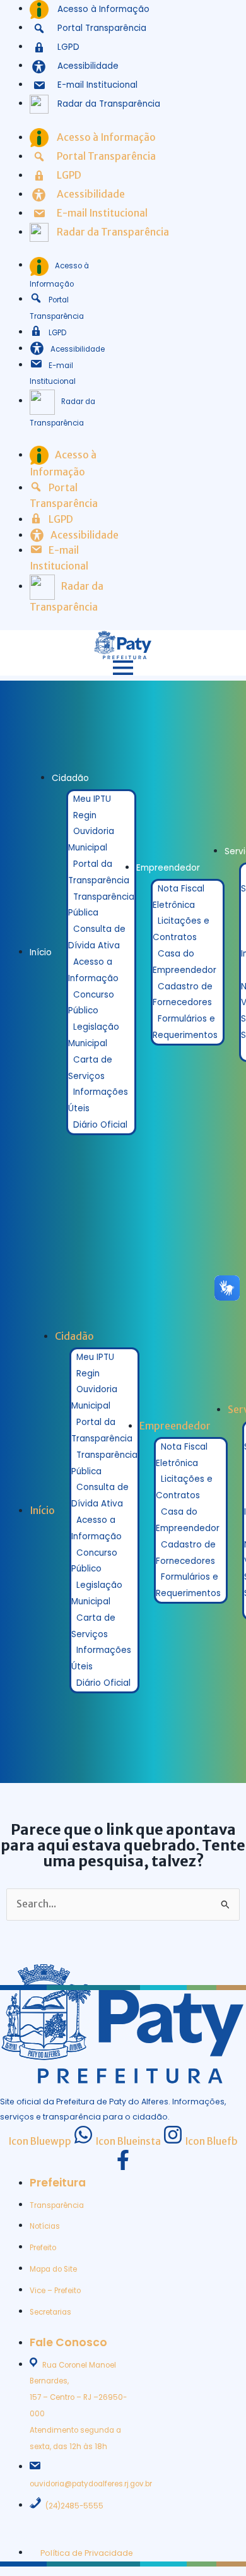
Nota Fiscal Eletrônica (179, 897)
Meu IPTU (92, 799)
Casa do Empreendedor (184, 962)
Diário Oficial (100, 1125)
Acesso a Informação (93, 970)
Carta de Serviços (90, 1068)
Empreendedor (168, 868)
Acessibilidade (78, 349)
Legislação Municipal (94, 1035)
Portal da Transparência (99, 872)
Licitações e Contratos (181, 929)
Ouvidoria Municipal (91, 839)
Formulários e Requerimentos (185, 1027)
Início (41, 952)
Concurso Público (91, 1003)
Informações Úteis (98, 1100)
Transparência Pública (101, 905)
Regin (85, 815)
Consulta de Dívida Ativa (97, 937)
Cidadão (70, 778)
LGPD (57, 333)
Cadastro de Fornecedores (183, 995)
